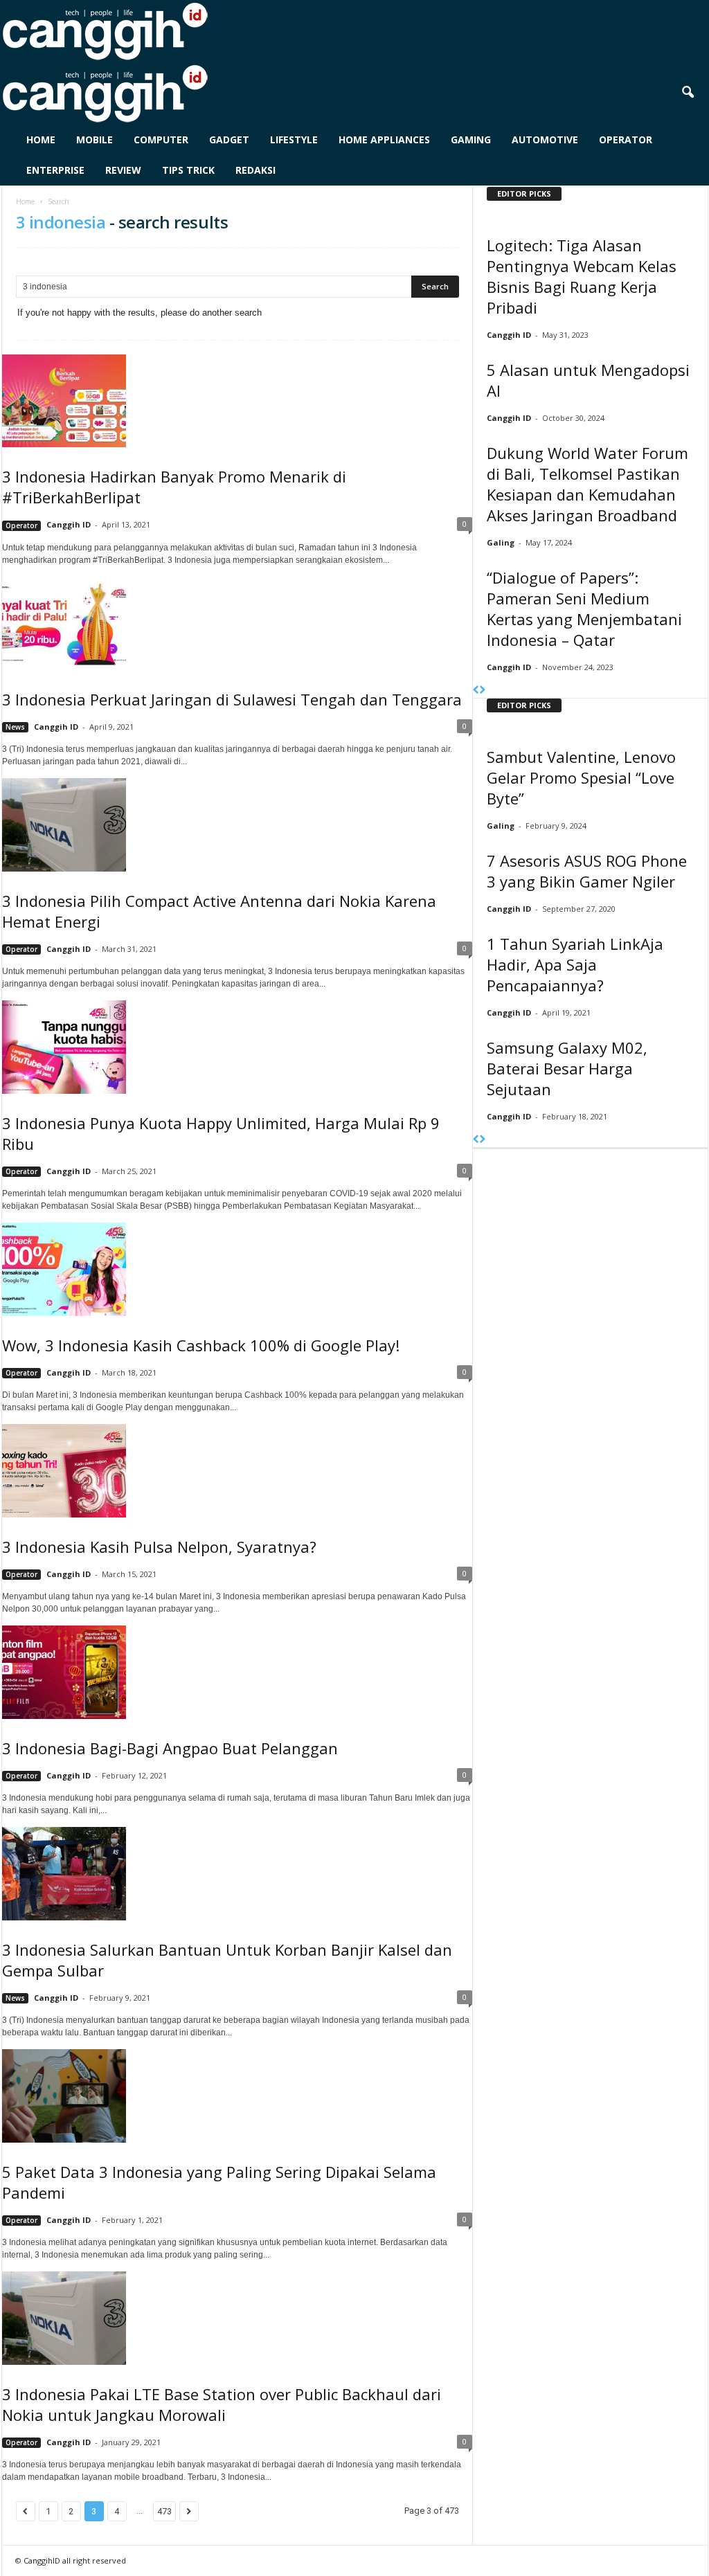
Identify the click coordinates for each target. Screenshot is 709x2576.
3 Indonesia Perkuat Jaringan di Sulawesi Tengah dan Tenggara (232, 699)
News (15, 727)
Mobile (95, 139)
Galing (501, 542)
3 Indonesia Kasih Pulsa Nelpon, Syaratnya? (159, 1547)
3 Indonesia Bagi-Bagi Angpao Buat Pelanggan (170, 1748)
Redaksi (255, 170)
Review (123, 170)
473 (164, 2511)
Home (41, 139)
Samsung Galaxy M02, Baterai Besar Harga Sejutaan (567, 1068)
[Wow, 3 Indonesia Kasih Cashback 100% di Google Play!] (237, 1269)
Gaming (471, 139)
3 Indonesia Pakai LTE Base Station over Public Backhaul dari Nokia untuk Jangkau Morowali (222, 2404)
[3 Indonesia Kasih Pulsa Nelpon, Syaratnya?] (237, 1470)
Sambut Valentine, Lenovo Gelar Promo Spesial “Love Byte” (581, 777)
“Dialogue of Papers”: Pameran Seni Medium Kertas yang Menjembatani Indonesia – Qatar (584, 609)
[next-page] (482, 691)
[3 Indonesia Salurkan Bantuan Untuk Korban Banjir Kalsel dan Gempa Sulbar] (237, 1873)
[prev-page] (476, 691)
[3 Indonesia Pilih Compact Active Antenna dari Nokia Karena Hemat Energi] (237, 825)
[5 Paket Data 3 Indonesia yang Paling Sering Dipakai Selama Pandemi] (237, 2096)
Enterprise (55, 170)
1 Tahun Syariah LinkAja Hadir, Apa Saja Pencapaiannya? (575, 964)
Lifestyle (294, 139)
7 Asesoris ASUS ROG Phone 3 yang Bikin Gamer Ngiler (587, 871)
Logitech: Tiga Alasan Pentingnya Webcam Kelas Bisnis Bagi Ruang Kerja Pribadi (582, 276)
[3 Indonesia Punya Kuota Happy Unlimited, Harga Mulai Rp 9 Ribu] (237, 1047)
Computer (161, 139)
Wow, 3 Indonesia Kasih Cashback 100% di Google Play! (201, 1345)
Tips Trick (188, 170)
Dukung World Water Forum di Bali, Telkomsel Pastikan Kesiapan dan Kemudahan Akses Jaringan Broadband (587, 484)
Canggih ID (69, 524)
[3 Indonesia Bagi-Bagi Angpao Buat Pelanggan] (237, 1672)
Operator (626, 139)
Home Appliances (384, 139)
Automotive (545, 139)
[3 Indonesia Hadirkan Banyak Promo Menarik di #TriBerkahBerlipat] (237, 401)
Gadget (229, 139)
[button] (688, 93)
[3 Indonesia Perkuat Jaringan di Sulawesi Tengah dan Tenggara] (237, 623)
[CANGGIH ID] (355, 93)
